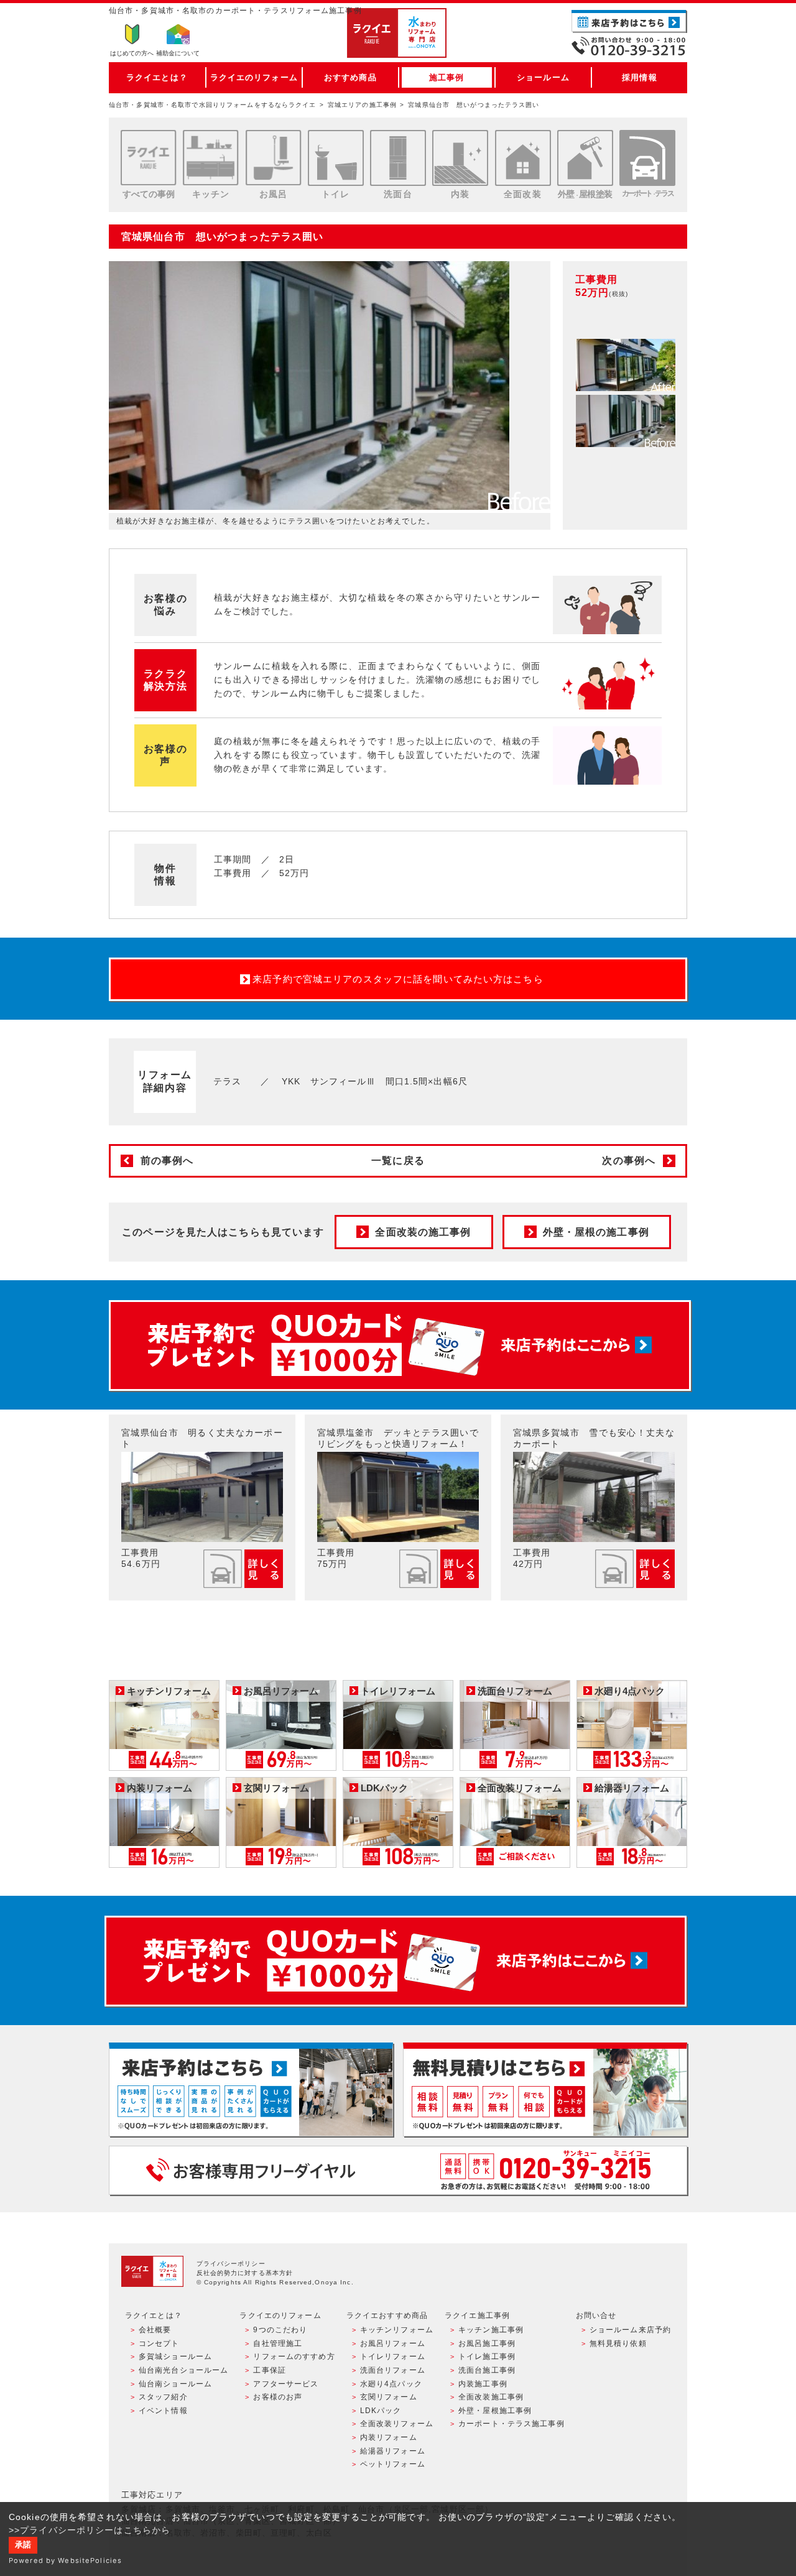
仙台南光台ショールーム (183, 2370)
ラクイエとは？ (157, 77)
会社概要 (155, 2330)
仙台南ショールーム (175, 2384)
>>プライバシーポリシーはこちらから (90, 2530)
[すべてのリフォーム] (149, 158)
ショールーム (543, 77)
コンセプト (159, 2343)
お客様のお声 (278, 2397)
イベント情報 (163, 2411)
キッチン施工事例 (491, 2330)
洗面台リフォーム (393, 2370)
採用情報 (639, 77)
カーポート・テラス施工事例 (511, 2424)
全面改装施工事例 (491, 2397)
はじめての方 (132, 53)
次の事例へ (629, 1161)
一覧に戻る (398, 1161)
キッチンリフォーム (397, 2330)
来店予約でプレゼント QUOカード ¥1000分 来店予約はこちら (400, 1346)
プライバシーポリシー (231, 2264)
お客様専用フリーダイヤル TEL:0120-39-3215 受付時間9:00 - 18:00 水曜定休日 (398, 2170)
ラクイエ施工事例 (477, 2315)
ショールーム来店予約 (630, 2330)
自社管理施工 (278, 2343)
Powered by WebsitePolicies (65, 2560)
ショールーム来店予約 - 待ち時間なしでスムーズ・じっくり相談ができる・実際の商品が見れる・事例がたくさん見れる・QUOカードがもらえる (251, 2089)
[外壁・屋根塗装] (585, 158)
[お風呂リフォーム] (274, 158)
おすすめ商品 (350, 77)
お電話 (629, 46)
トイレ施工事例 (487, 2357)
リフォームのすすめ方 (294, 2357)
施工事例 (447, 77)
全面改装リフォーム (397, 2424)
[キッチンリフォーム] (211, 158)
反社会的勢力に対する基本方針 (245, 2273)
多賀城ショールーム (175, 2357)
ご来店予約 (629, 21)
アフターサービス (286, 2384)
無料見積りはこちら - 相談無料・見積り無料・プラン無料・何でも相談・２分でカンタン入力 (545, 2089)
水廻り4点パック (391, 2384)
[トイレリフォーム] (336, 158)
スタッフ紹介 (163, 2397)
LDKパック (381, 2411)
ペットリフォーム (393, 2464)
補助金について (178, 53)
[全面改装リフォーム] (523, 158)
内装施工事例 (483, 2384)
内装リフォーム (389, 2437)
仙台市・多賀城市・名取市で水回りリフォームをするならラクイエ (213, 105)
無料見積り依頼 (618, 2343)
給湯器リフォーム (393, 2451)
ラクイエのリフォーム (254, 77)
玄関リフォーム (389, 2397)
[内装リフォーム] (460, 158)
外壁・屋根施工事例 (495, 2411)
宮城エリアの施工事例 (362, 105)
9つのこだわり (280, 2330)
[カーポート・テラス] (647, 158)
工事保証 (269, 2370)
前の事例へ (167, 1161)
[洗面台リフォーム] (398, 158)
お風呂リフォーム (393, 2343)
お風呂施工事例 (487, 2343)
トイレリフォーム (393, 2357)
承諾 (23, 2545)
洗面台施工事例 (487, 2370)
